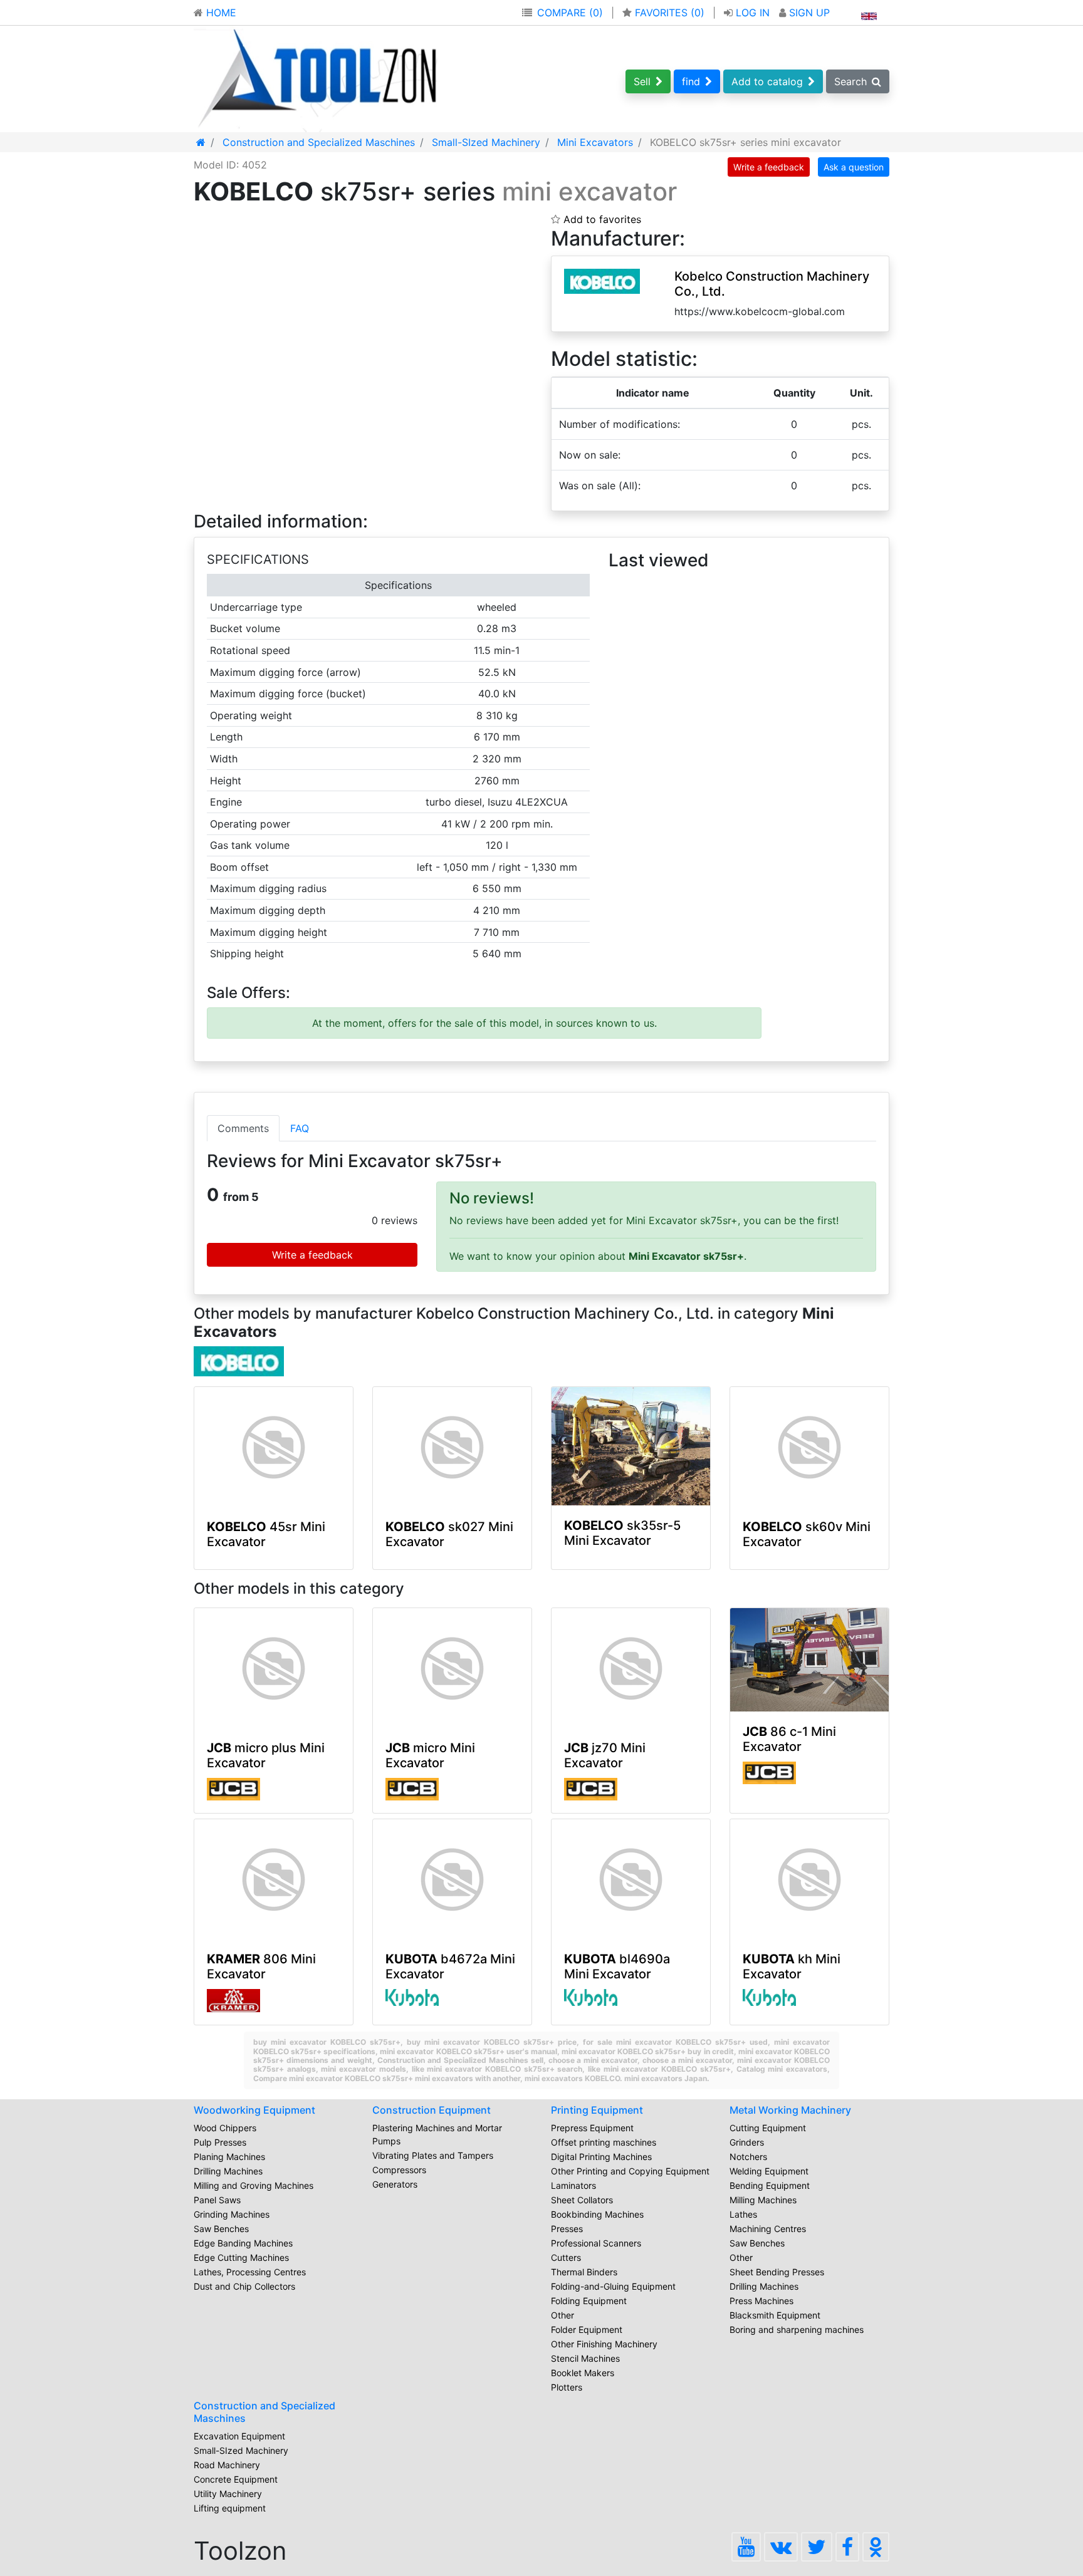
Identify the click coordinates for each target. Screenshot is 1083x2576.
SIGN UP (808, 13)
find (691, 81)
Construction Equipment (432, 2110)
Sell (642, 81)
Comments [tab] (243, 1128)
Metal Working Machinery (790, 2110)
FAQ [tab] (300, 1128)
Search (850, 81)
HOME (220, 13)
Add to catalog (767, 81)
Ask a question (854, 167)
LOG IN (753, 13)
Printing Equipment (597, 2110)
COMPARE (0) (570, 13)
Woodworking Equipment (254, 2110)
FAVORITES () (670, 13)
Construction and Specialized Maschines (264, 2412)
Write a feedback (769, 167)
